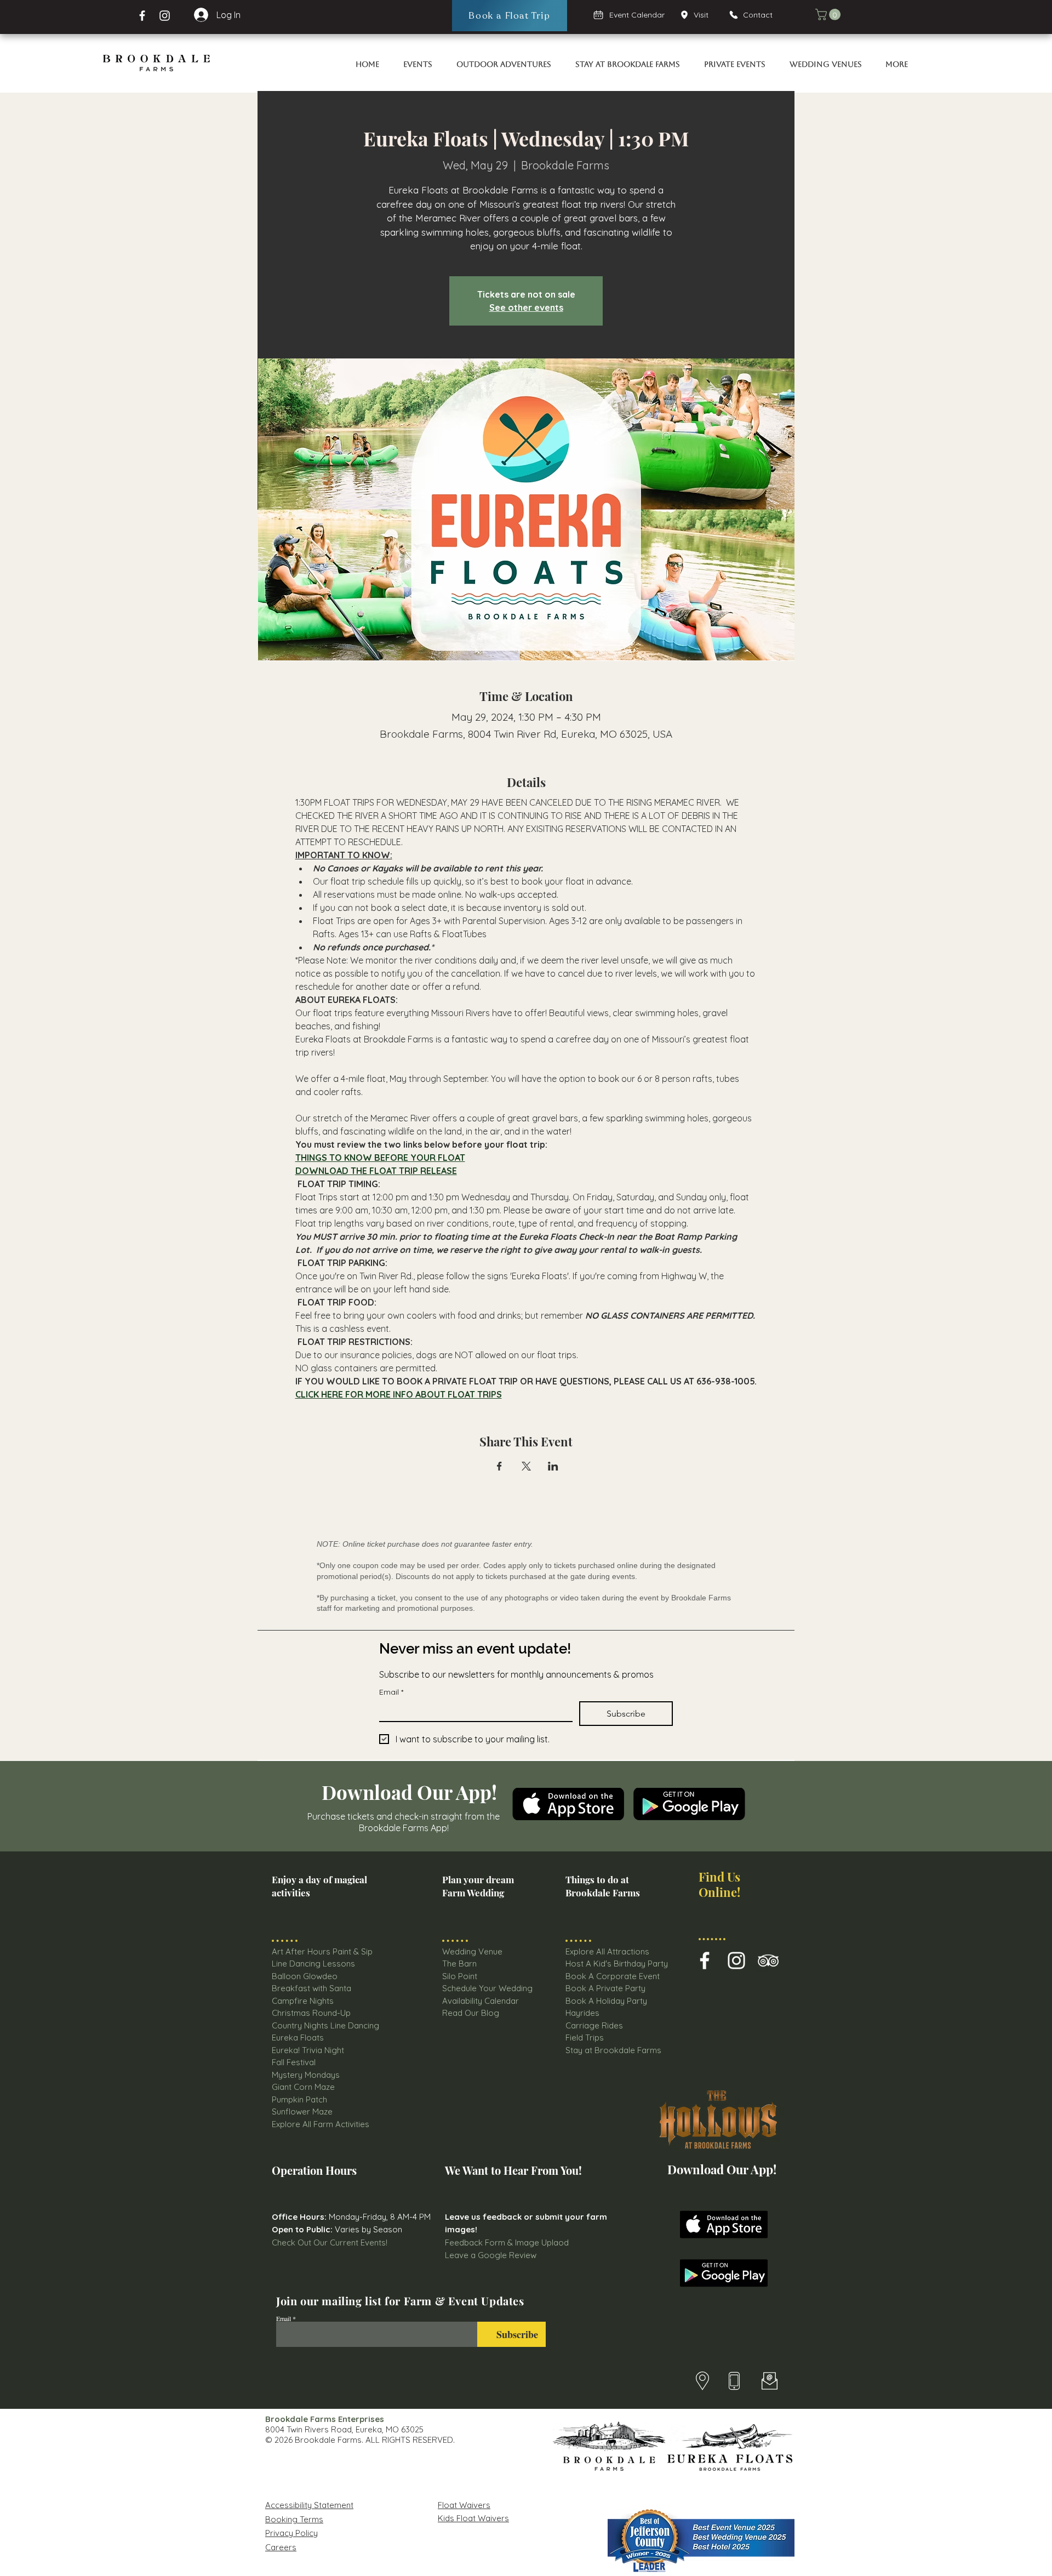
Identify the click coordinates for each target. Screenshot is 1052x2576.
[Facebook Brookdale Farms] (142, 16)
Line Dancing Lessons (313, 1964)
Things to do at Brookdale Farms (603, 1886)
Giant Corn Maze (303, 2087)
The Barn (461, 1964)
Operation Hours (314, 2170)
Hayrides (582, 2013)
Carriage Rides (594, 2025)
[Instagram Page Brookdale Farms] (165, 16)
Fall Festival (294, 2062)
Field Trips (585, 2038)
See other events (526, 307)
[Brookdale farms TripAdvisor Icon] (768, 1961)
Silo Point (460, 1976)
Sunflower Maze (302, 2111)
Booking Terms (294, 2519)
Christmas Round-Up (311, 2013)
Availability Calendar (481, 2001)
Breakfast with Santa (311, 1988)
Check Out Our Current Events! (330, 2242)
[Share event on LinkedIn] (553, 1466)
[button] (829, 15)
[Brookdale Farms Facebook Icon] (705, 1961)
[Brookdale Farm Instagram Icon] (736, 1961)
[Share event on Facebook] (499, 1466)
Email (391, 1692)
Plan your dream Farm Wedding (478, 1886)
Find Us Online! (719, 1884)
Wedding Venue (472, 1951)
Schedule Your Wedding (487, 1988)
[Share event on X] (526, 1466)
